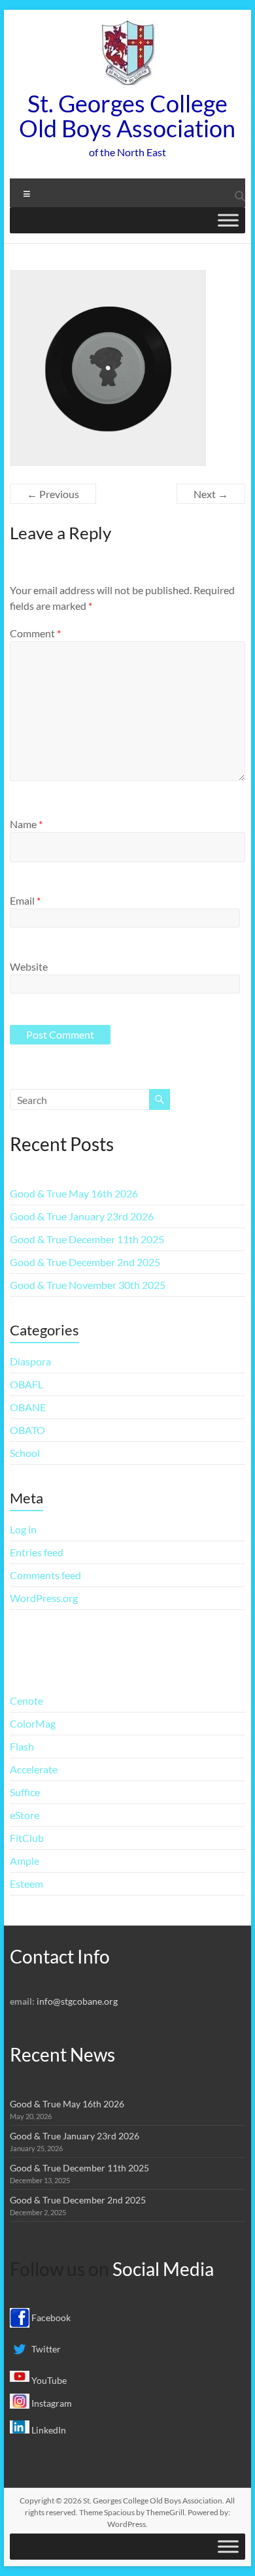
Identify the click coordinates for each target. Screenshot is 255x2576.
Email (25, 900)
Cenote (26, 1700)
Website (29, 966)
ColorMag (33, 1723)
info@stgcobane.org (77, 2001)
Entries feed (37, 1552)
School (25, 1453)
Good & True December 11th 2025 (87, 1239)
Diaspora (30, 1361)
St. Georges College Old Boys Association (127, 116)
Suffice (25, 1792)
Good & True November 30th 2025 (88, 1285)
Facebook (50, 2317)
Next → (211, 494)
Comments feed (45, 1575)
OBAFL (26, 1384)
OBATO (27, 1430)
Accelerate (34, 1769)
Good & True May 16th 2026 (74, 1193)
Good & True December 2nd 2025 (85, 1262)
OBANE (28, 1407)
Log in (23, 1529)
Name (26, 824)
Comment (35, 633)
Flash (22, 1746)
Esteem (26, 1883)
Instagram (51, 2403)
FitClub (27, 1838)
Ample (25, 1861)
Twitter (45, 2349)
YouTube (48, 2380)
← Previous (53, 494)
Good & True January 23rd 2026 (82, 1216)
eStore (25, 1815)
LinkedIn (48, 2430)
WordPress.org (44, 1598)
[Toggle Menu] (228, 220)
